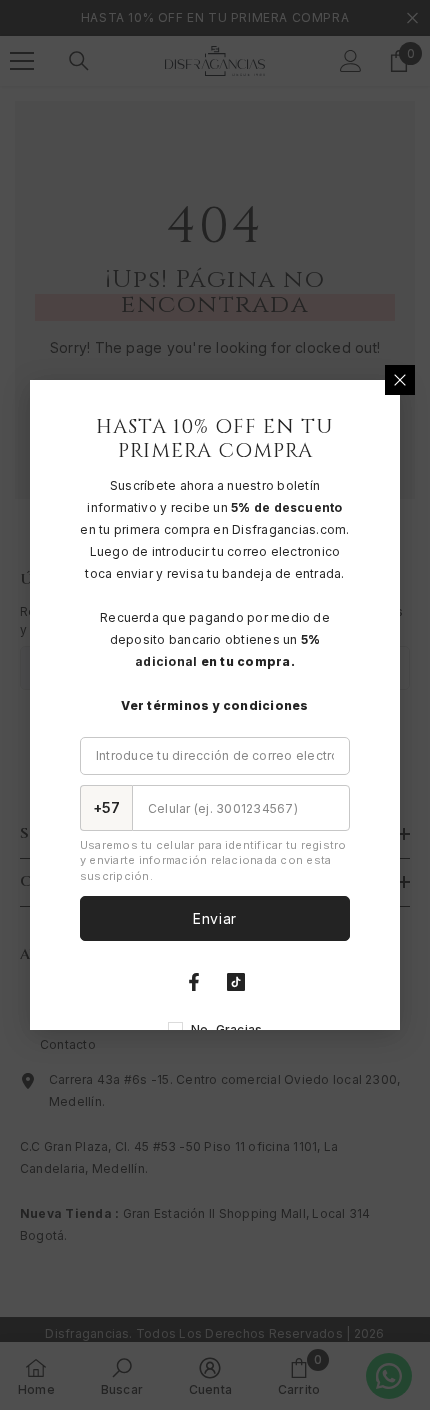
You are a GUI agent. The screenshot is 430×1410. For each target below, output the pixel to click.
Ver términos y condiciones (214, 705)
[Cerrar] (400, 380)
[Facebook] (194, 982)
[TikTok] (236, 982)
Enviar (215, 918)
